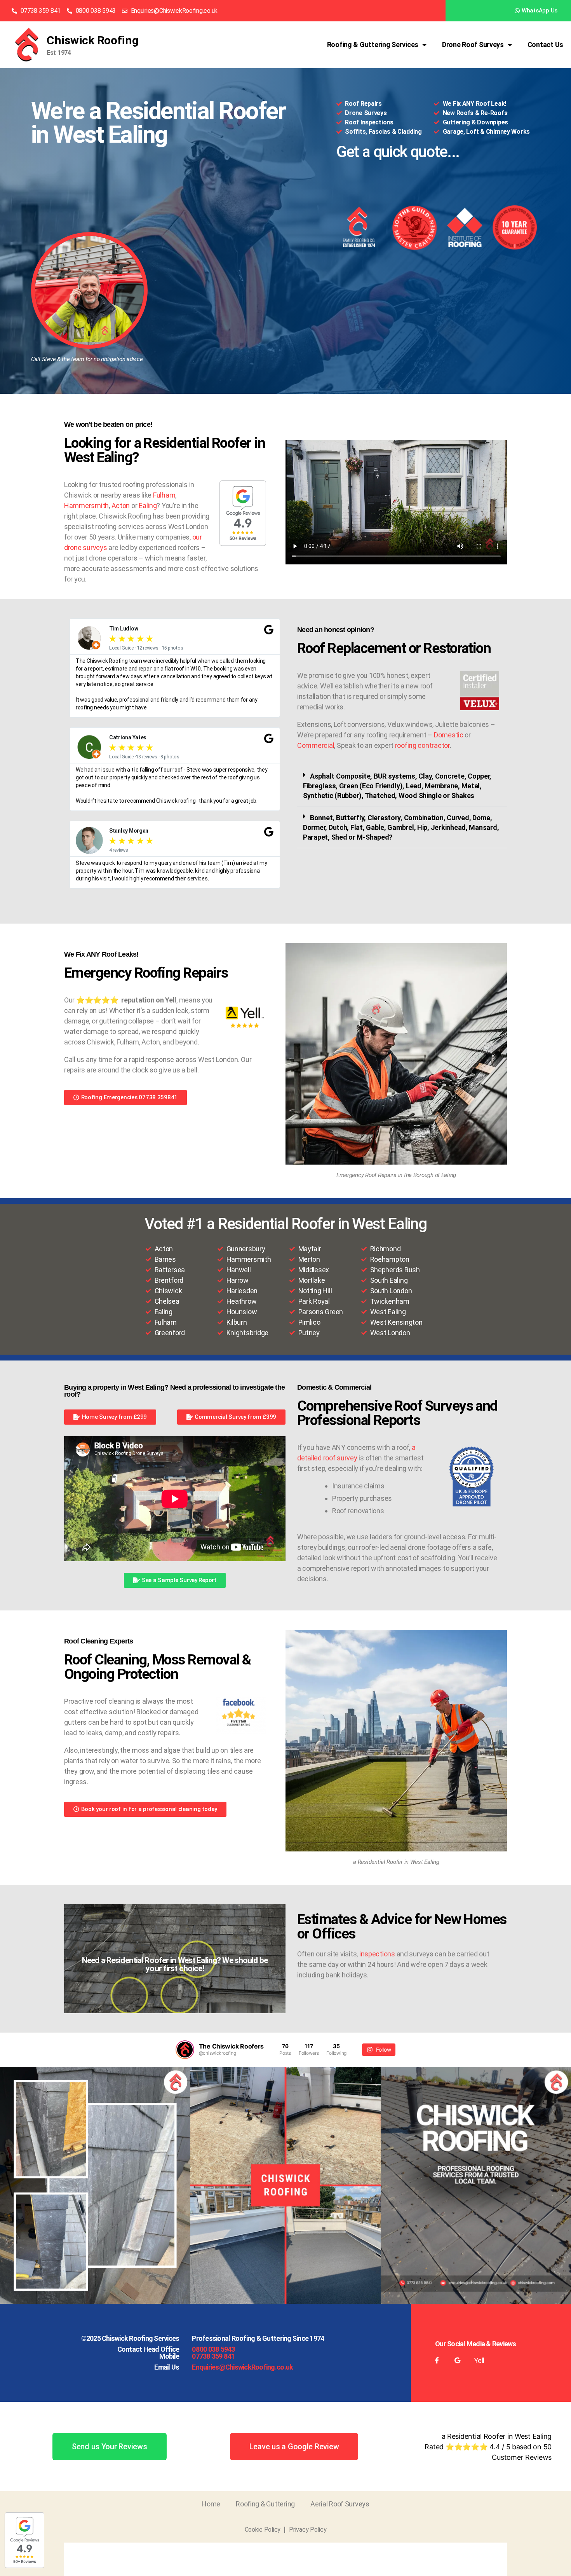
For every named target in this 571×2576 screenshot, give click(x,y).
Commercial (316, 745)
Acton (121, 506)
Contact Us (545, 45)
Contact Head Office (148, 2349)
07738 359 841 (213, 2356)
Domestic (449, 735)
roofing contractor (422, 745)
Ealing (148, 506)
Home (211, 2504)
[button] (402, 786)
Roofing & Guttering (265, 2504)
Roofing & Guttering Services (373, 45)
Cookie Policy (263, 2530)
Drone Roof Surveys (473, 45)
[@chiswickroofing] (185, 2050)
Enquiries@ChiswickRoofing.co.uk (242, 2367)
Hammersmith (86, 506)
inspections (377, 1954)
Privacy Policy (308, 2530)
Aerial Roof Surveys (340, 2504)
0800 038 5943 (213, 2349)
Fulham (164, 495)
